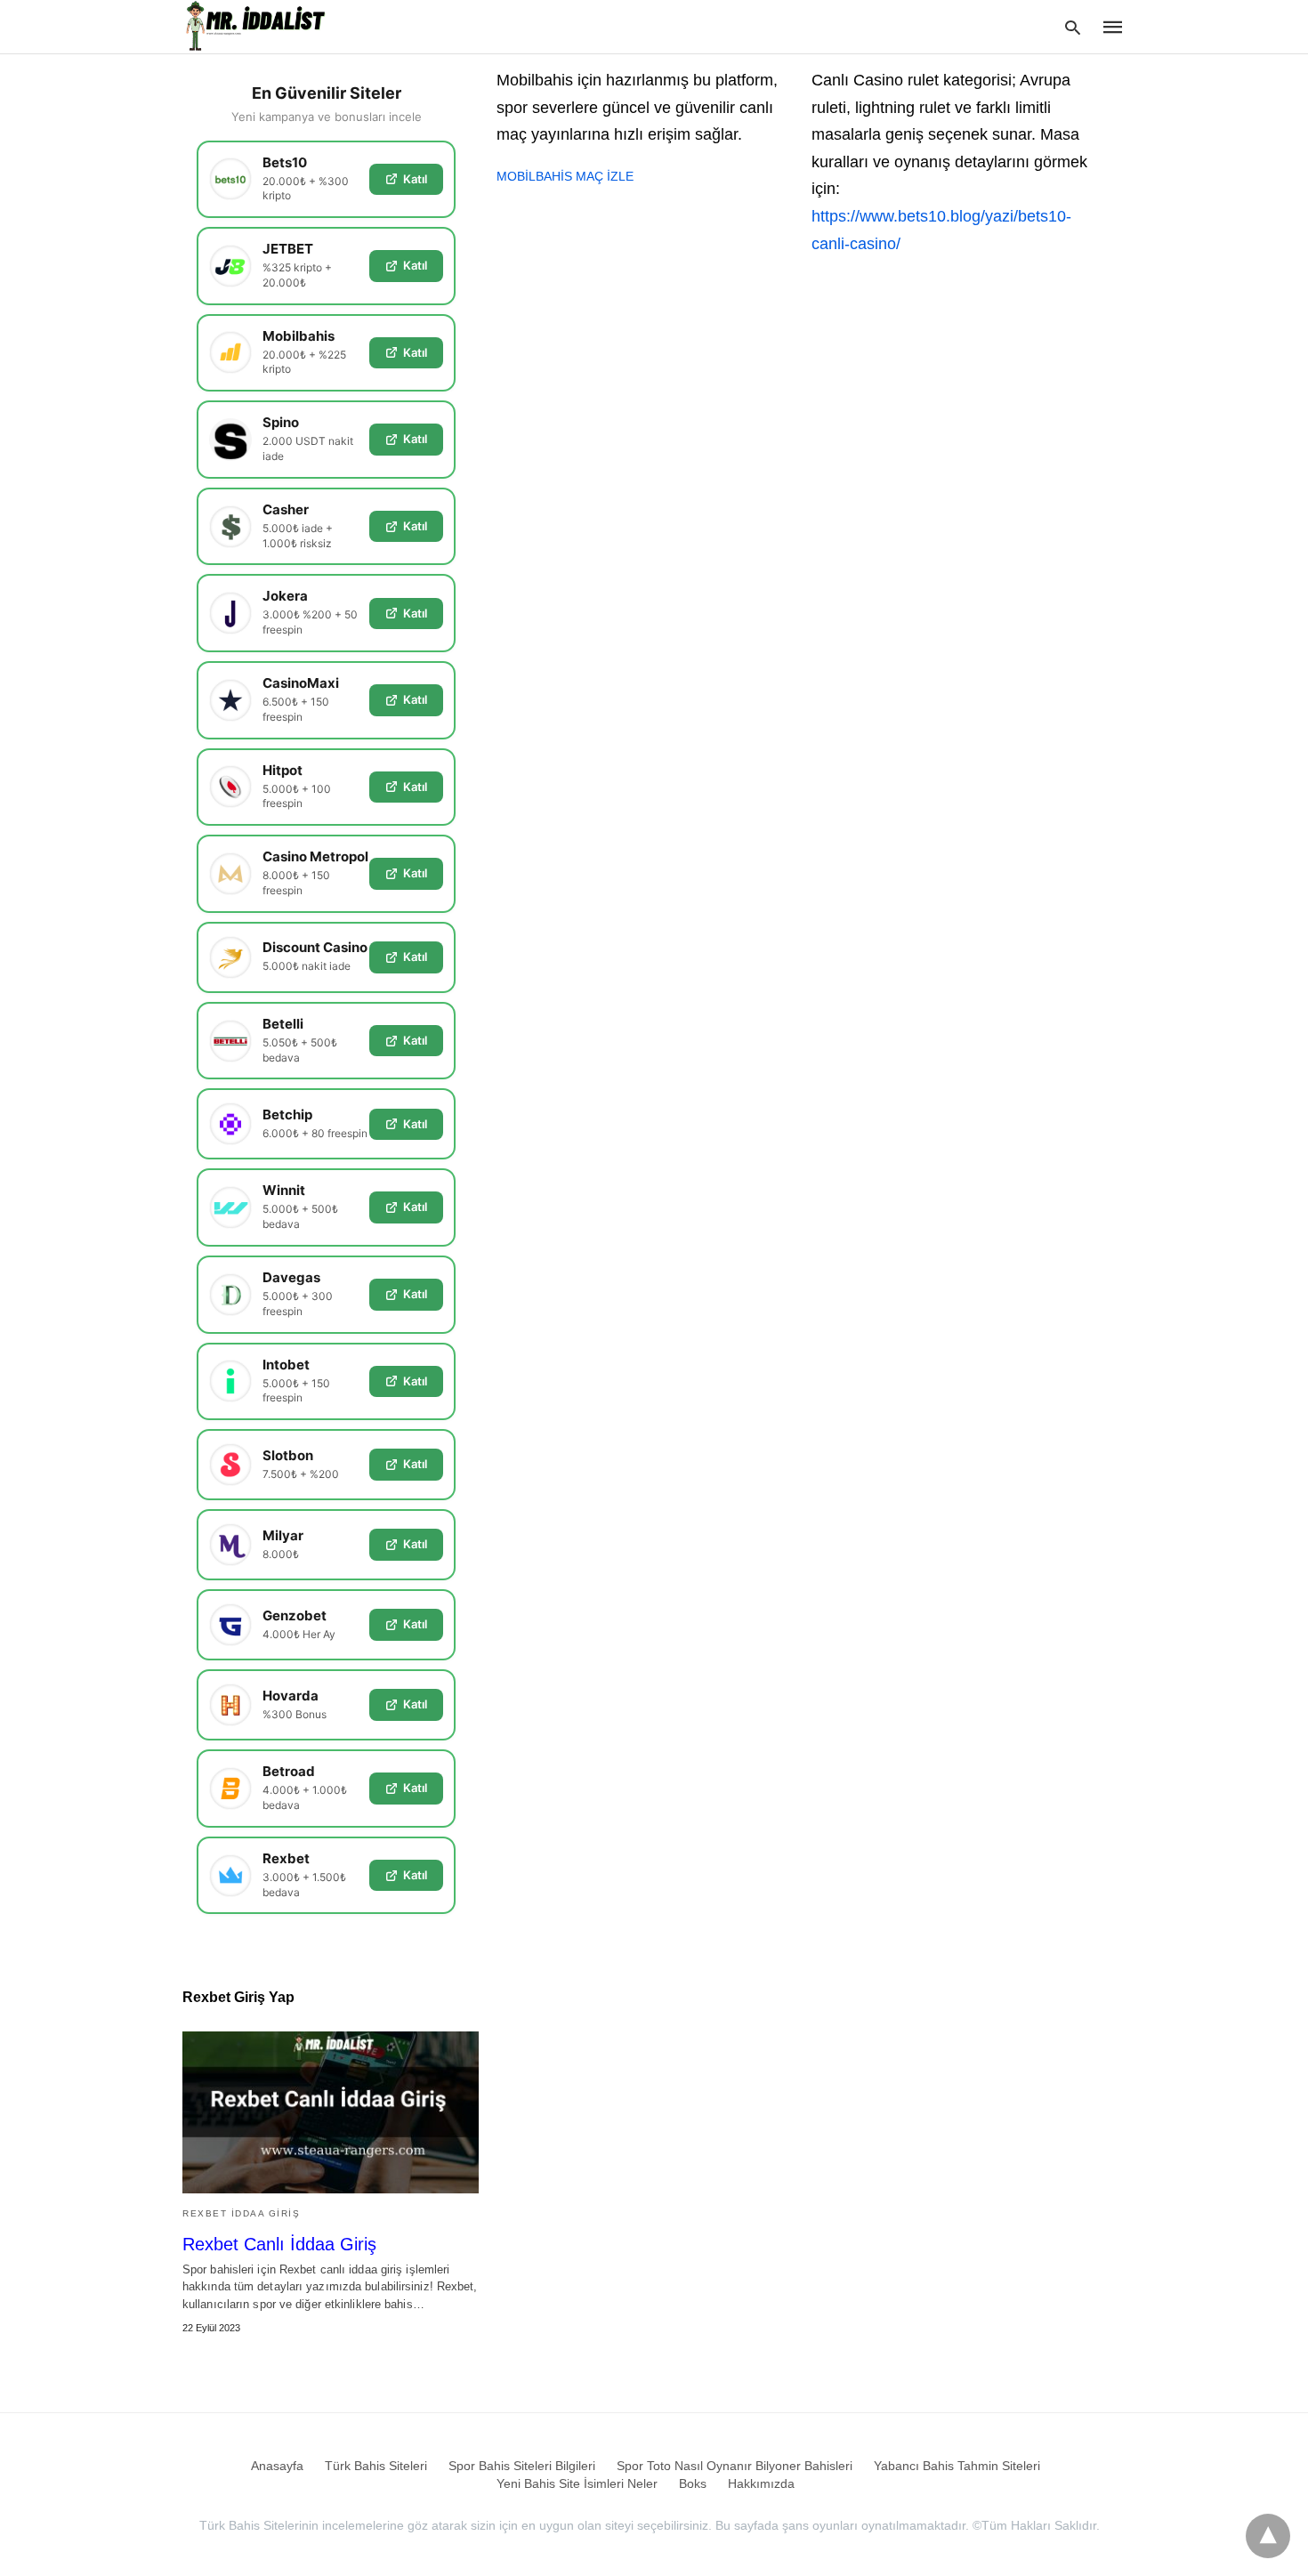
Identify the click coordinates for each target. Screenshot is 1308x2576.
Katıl (415, 179)
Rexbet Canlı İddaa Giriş (279, 2244)
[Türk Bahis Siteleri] (257, 26)
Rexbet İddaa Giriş (241, 2213)
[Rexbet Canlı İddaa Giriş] (331, 2112)
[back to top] (1268, 2536)
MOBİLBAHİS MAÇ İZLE (565, 176)
